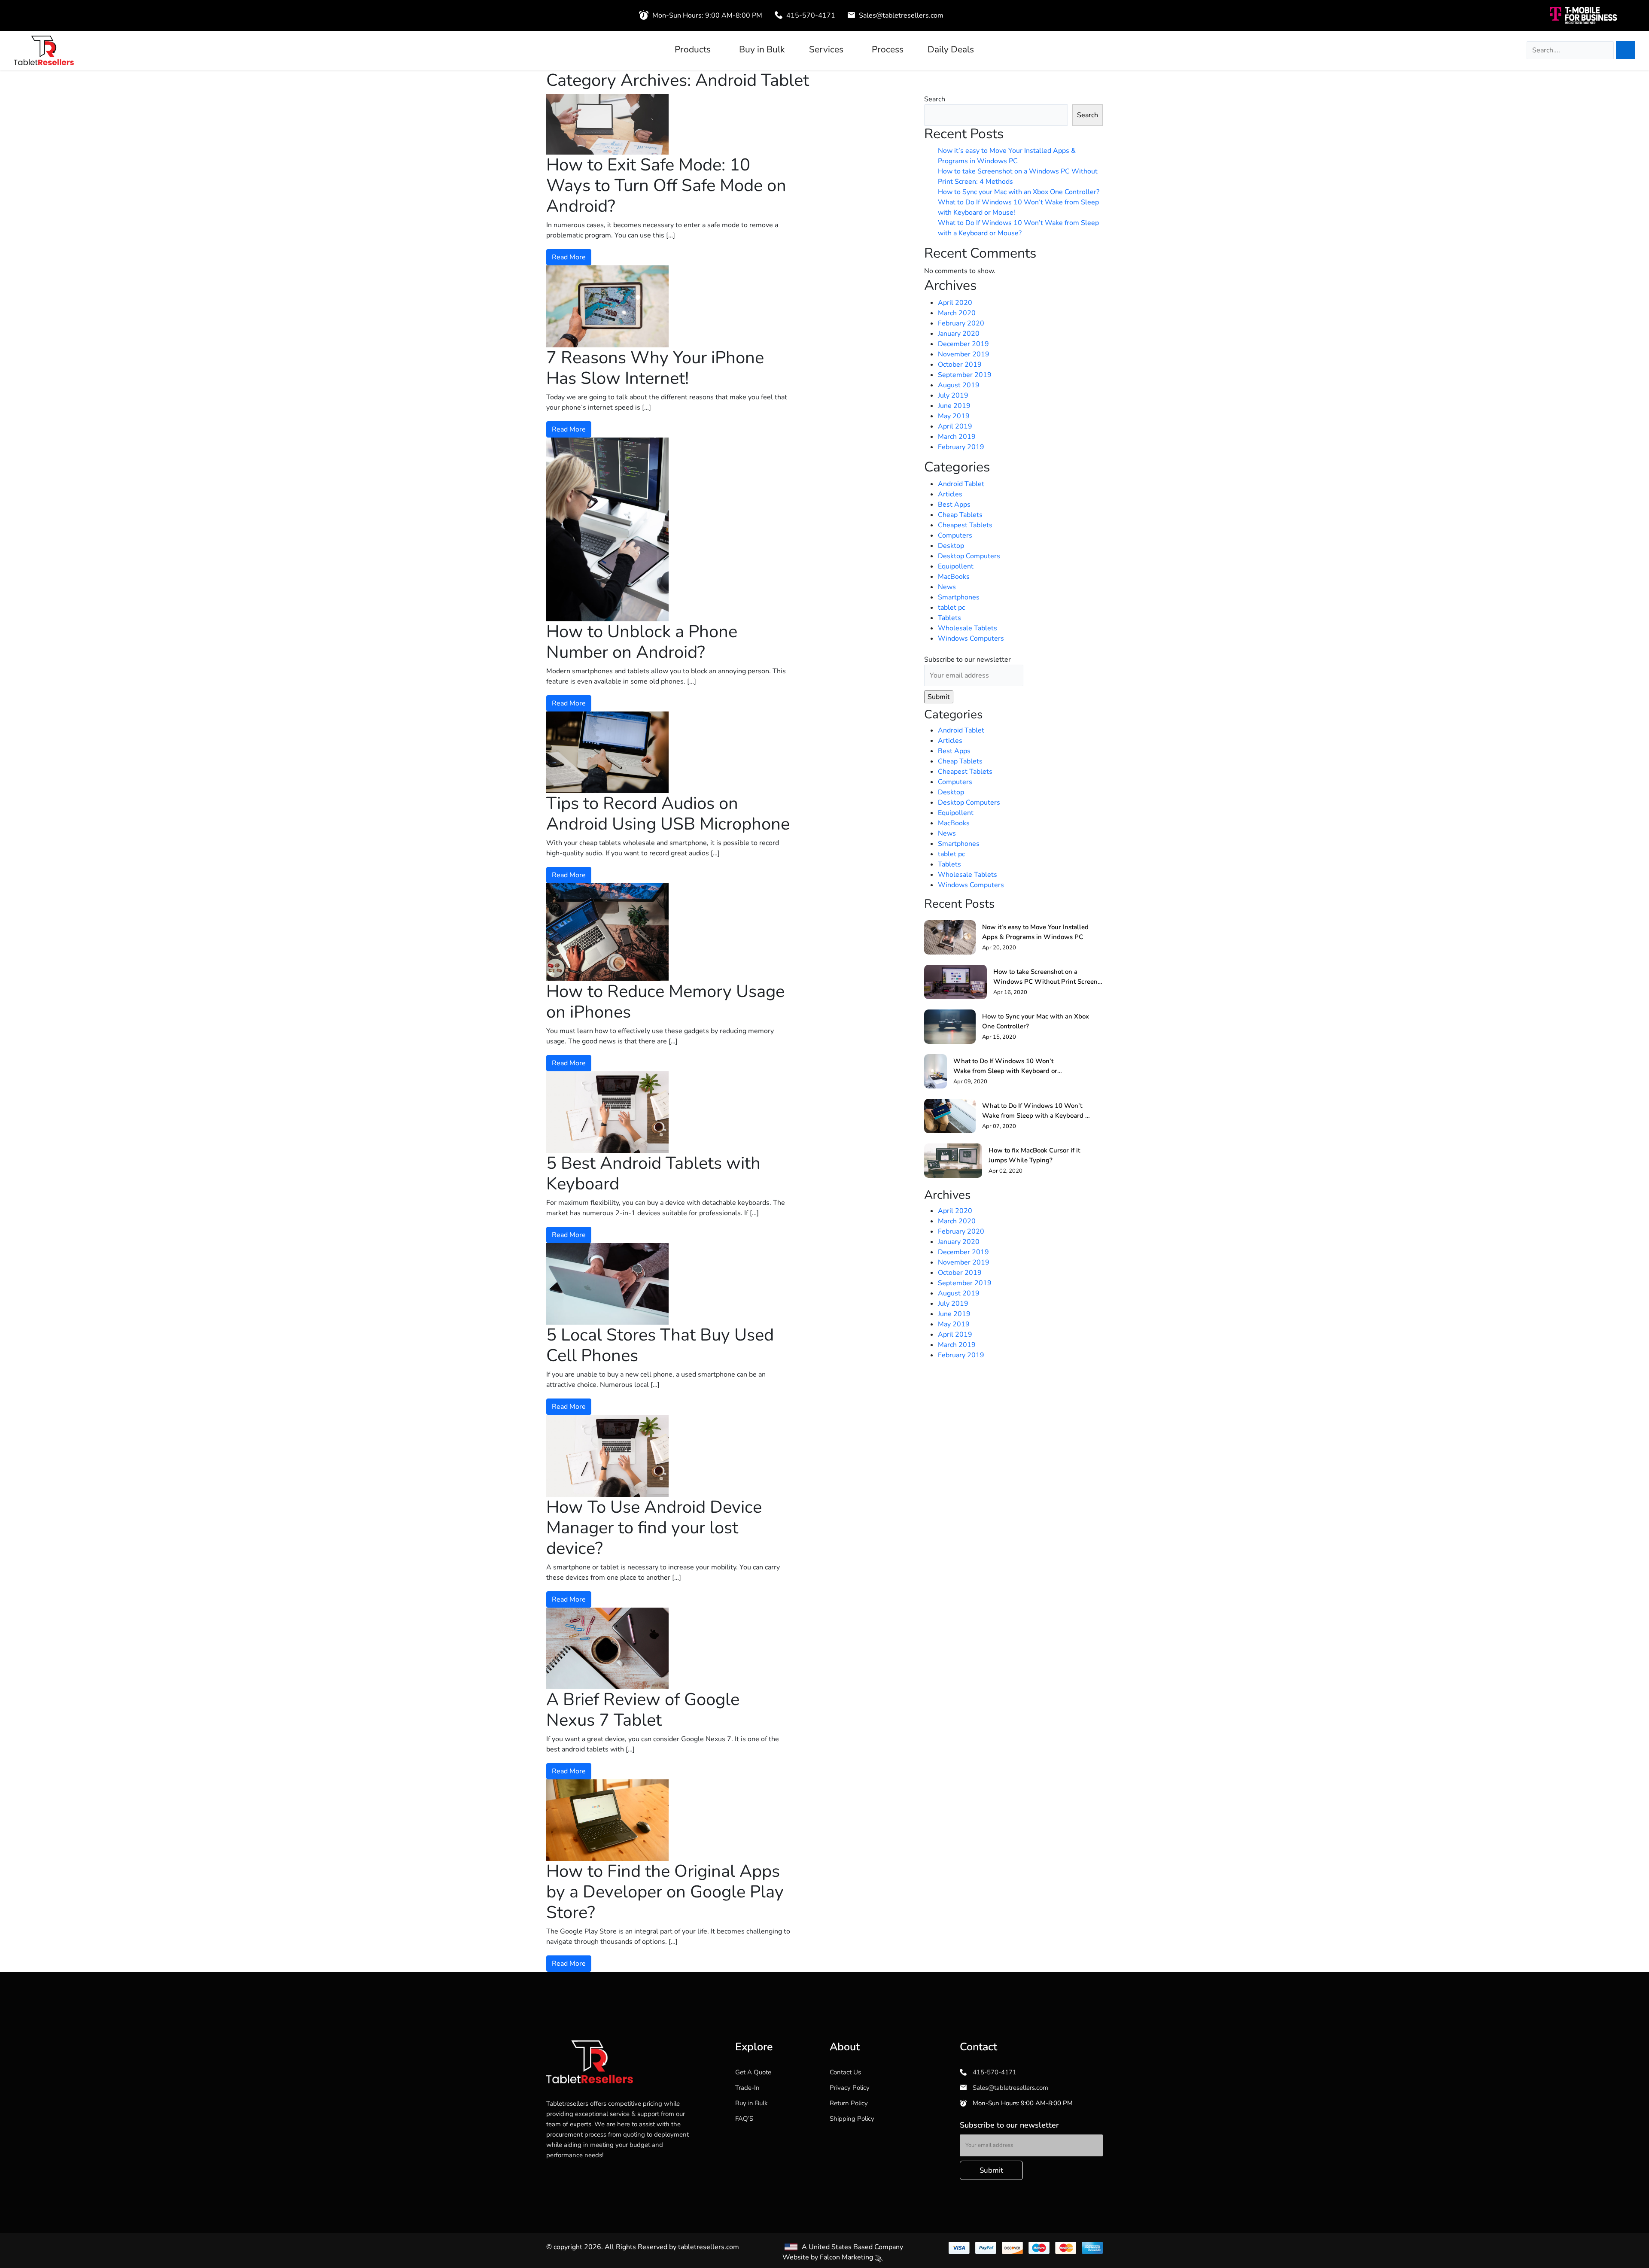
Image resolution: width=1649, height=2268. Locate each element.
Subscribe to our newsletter (967, 660)
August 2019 (959, 385)
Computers (955, 535)
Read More (569, 257)
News (947, 587)
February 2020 (961, 323)
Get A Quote (753, 2072)
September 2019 (965, 375)
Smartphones (959, 597)
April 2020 (955, 303)
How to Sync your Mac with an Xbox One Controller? (1019, 192)
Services (826, 50)
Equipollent (956, 566)
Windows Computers (971, 638)
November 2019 (964, 354)
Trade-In (747, 2088)
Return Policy (849, 2103)
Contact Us (845, 2072)
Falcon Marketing (847, 2257)
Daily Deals (951, 50)
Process (888, 50)
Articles (950, 494)
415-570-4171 (810, 15)
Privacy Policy (850, 2088)
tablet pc (951, 608)
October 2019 (960, 365)
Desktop (951, 546)
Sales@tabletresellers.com (900, 15)
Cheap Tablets (960, 515)
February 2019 (961, 447)
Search (935, 99)
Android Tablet (961, 484)
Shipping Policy (852, 2119)
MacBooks (954, 577)
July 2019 (953, 395)
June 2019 (954, 406)
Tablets (949, 618)
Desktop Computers (969, 556)
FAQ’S (744, 2119)
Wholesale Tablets (967, 628)
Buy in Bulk (762, 50)
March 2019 (957, 437)
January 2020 (959, 334)
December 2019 (963, 344)
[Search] (1626, 50)
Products (693, 50)
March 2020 (957, 313)
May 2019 (954, 416)
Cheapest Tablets (965, 525)
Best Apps (954, 505)
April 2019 (955, 426)
